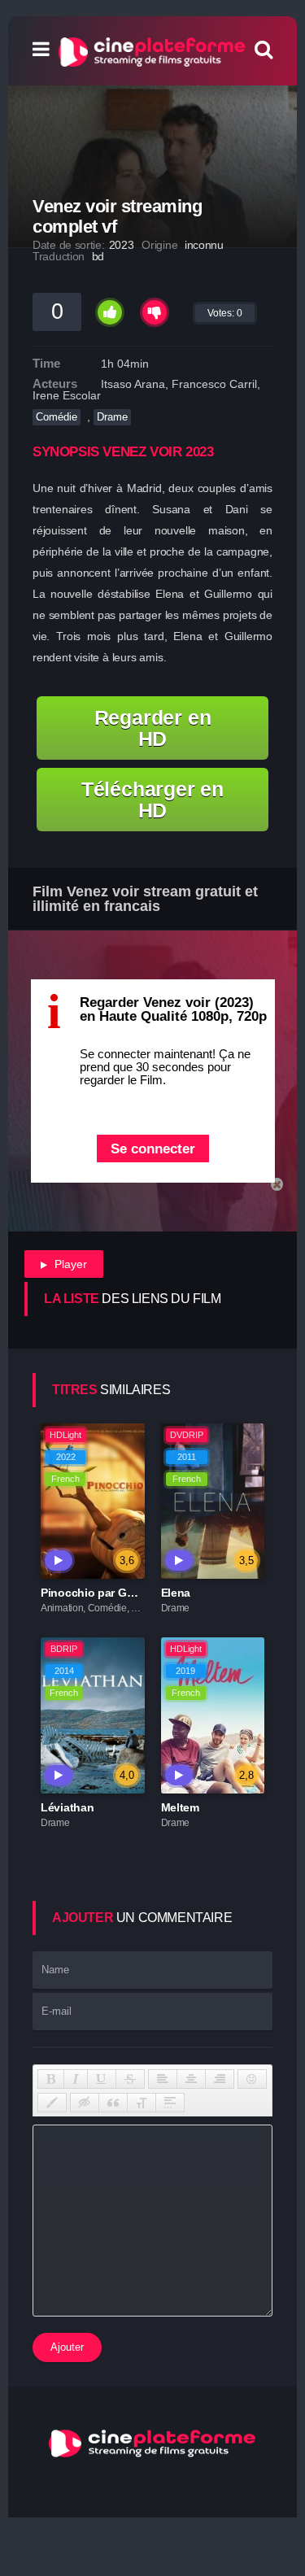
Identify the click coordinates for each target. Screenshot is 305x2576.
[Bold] (51, 2079)
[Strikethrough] (130, 2079)
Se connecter (153, 1149)
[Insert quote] (113, 2103)
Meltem (180, 1807)
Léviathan (67, 1807)
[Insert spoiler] (170, 2103)
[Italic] (76, 2079)
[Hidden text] (85, 2103)
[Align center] (191, 2079)
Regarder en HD (153, 728)
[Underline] (102, 2079)
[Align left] (163, 2079)
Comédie (57, 417)
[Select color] (52, 2103)
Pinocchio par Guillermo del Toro (128, 1593)
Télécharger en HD (152, 800)
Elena (176, 1593)
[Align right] (220, 2079)
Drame (112, 417)
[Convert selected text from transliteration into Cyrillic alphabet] (142, 2103)
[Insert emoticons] (252, 2079)
